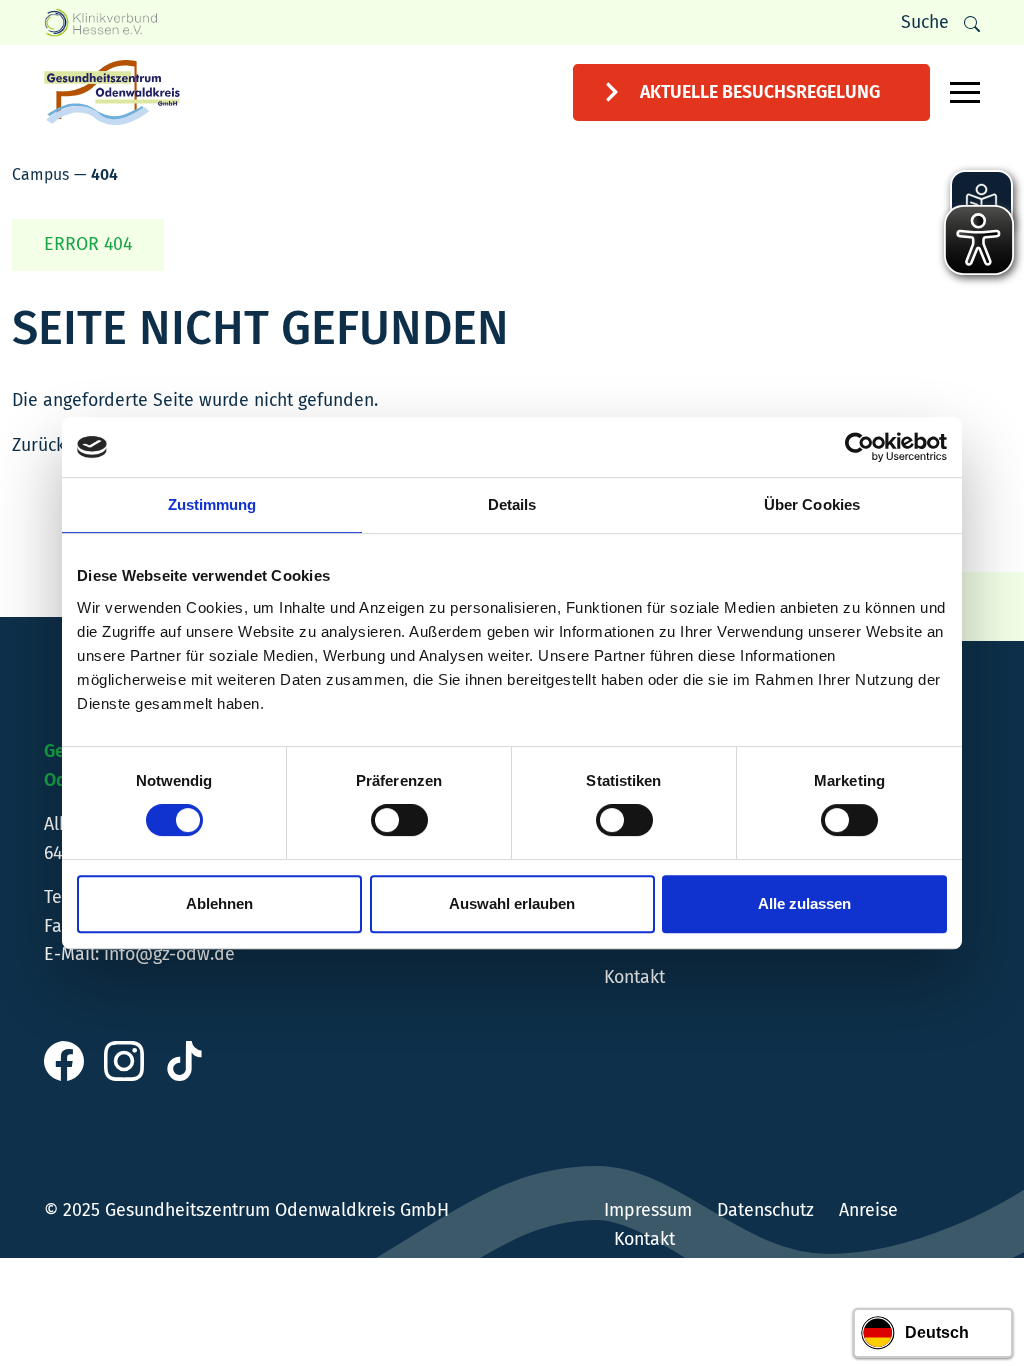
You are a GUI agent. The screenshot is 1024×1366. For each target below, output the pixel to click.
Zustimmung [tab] (212, 504)
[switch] (399, 820)
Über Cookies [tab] (812, 504)
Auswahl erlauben (512, 903)
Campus (40, 174)
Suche (925, 22)
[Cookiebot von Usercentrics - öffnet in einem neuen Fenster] (859, 447)
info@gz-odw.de (169, 954)
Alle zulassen (804, 903)
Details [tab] (512, 504)
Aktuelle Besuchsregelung (760, 92)
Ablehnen (219, 903)
